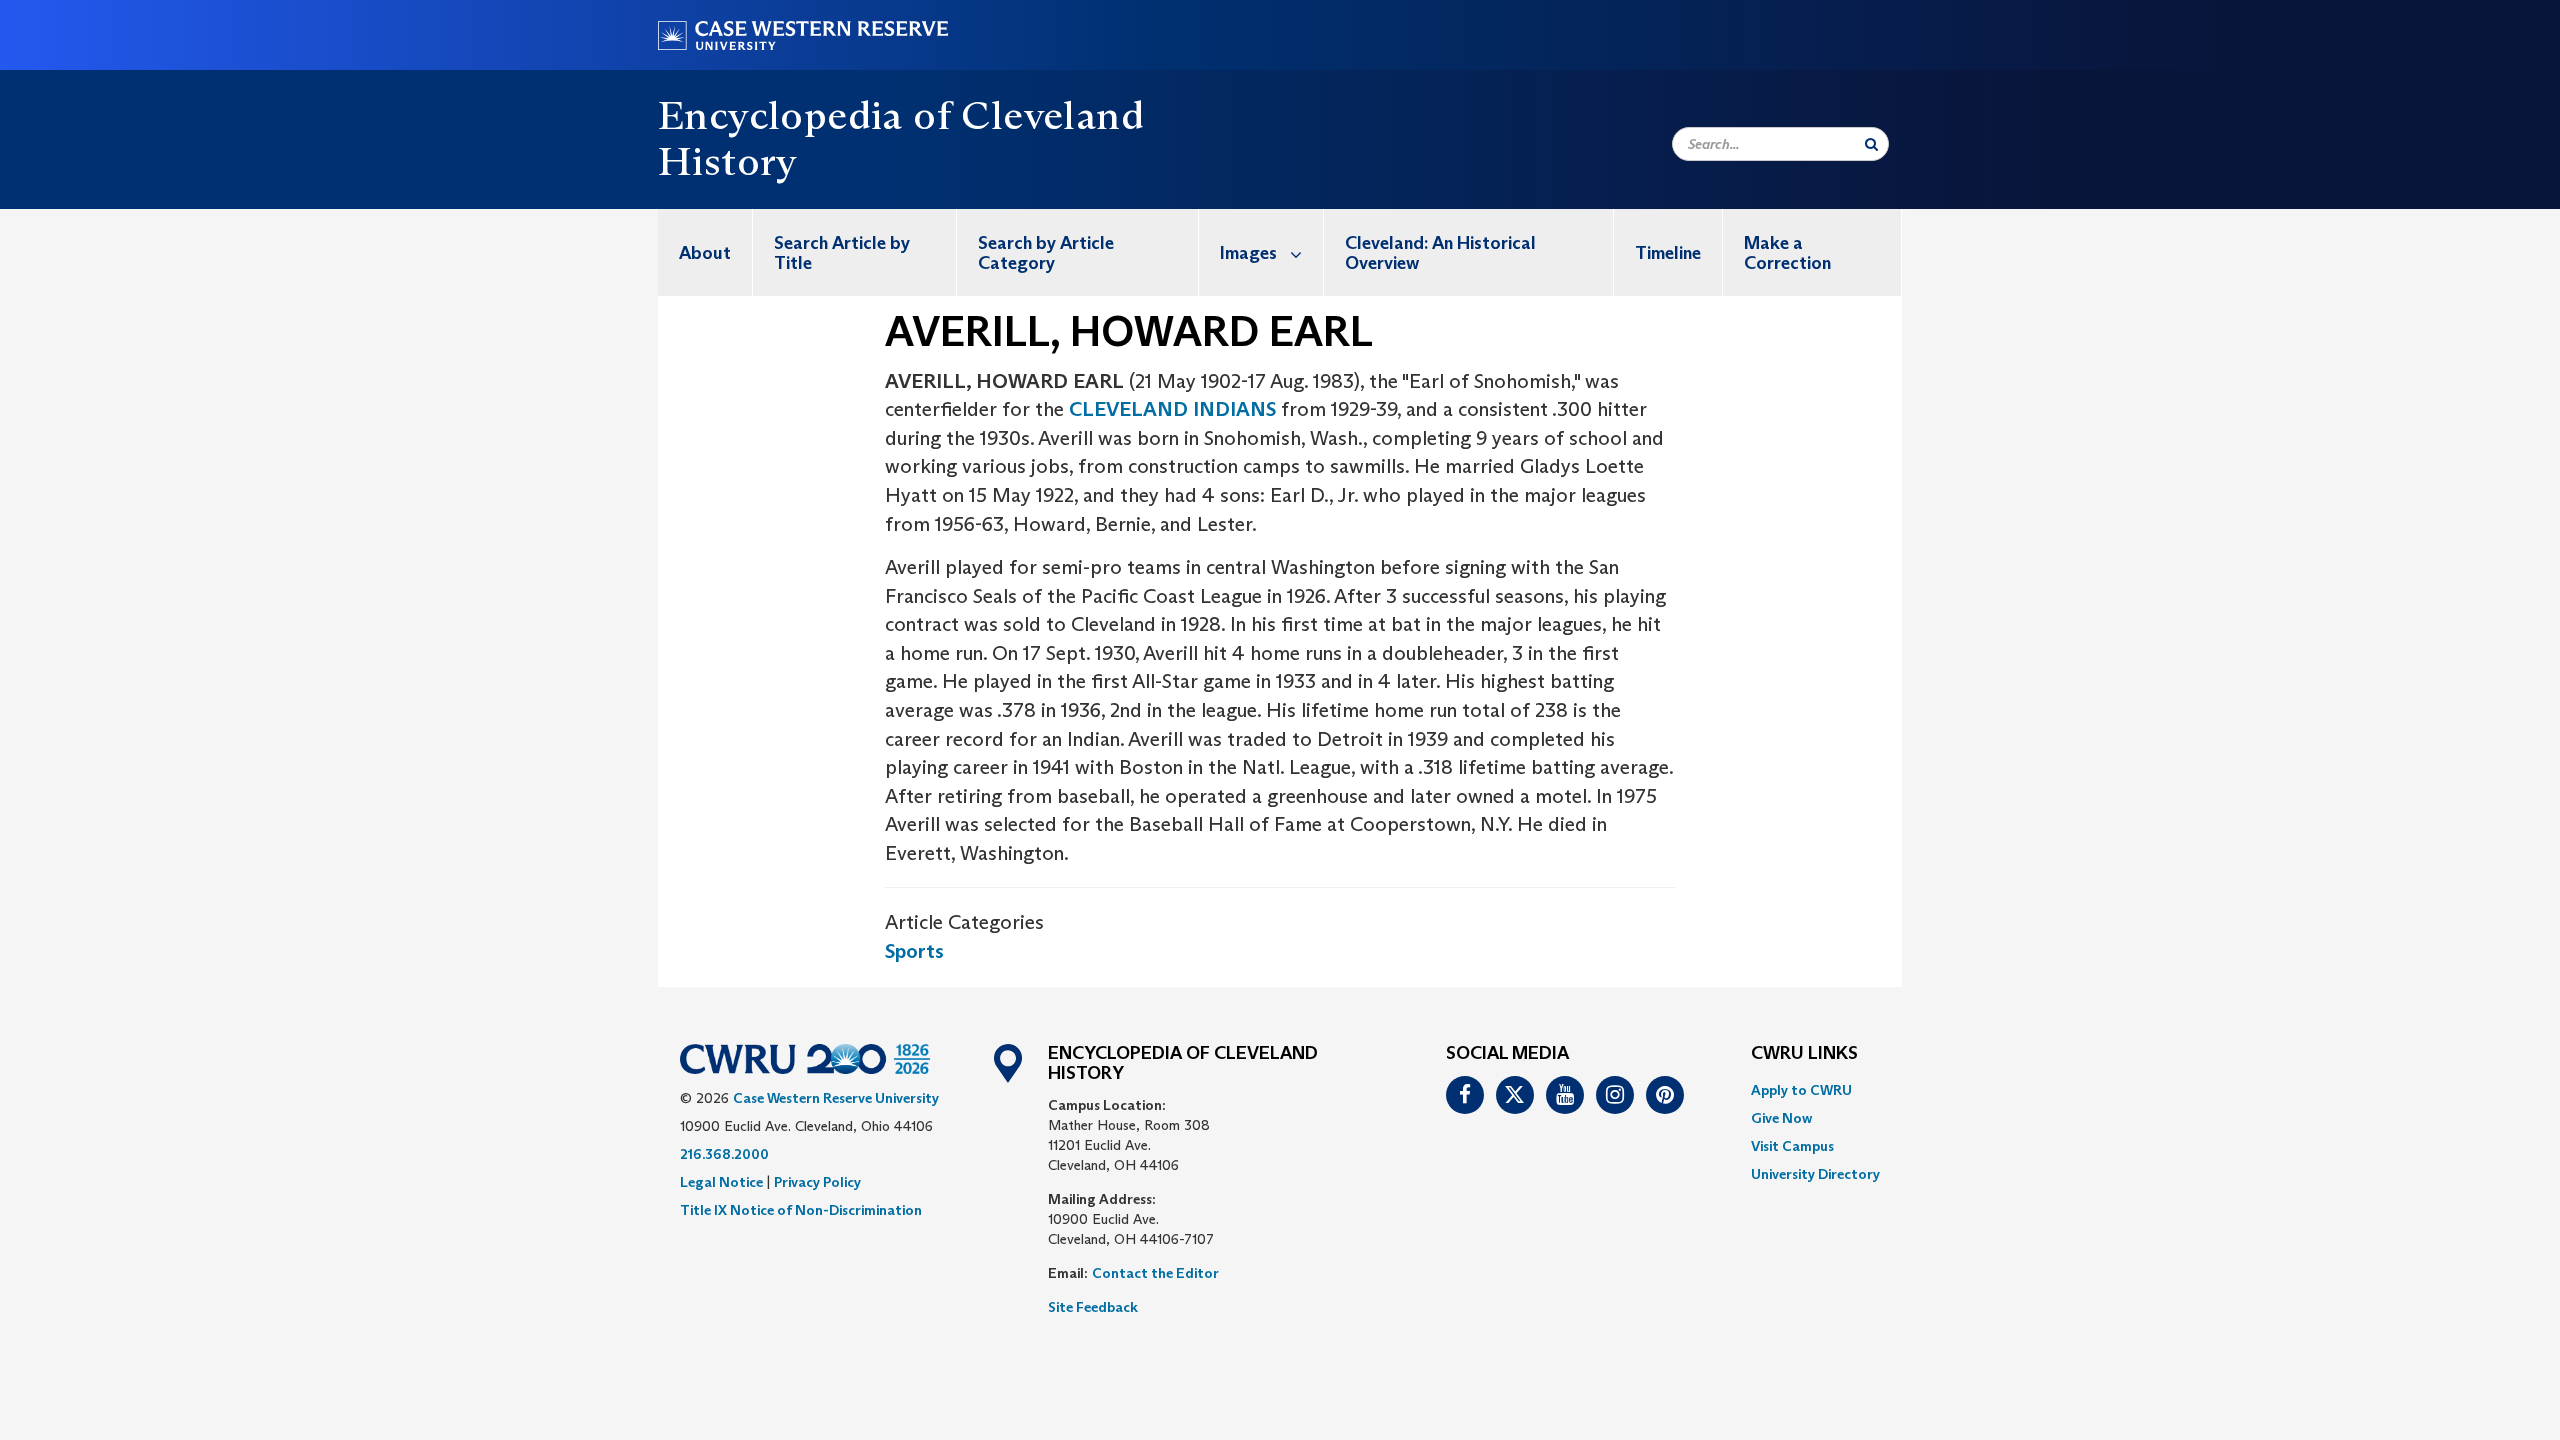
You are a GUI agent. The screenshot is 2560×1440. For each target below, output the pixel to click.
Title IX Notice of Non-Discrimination (801, 1210)
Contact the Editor (1155, 1273)
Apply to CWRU (1801, 1090)
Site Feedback (1093, 1307)
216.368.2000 (724, 1154)
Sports (914, 951)
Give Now (1781, 1118)
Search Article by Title (842, 253)
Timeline (1668, 253)
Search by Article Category (1046, 253)
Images (1248, 253)
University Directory (1815, 1174)
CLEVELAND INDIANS (1172, 409)
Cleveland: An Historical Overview (1440, 253)
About (705, 253)
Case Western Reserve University (836, 1098)
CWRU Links (1804, 1054)
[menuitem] (705, 252)
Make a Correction (1787, 253)
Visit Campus (1792, 1146)
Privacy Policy (817, 1182)
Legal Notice (721, 1182)
